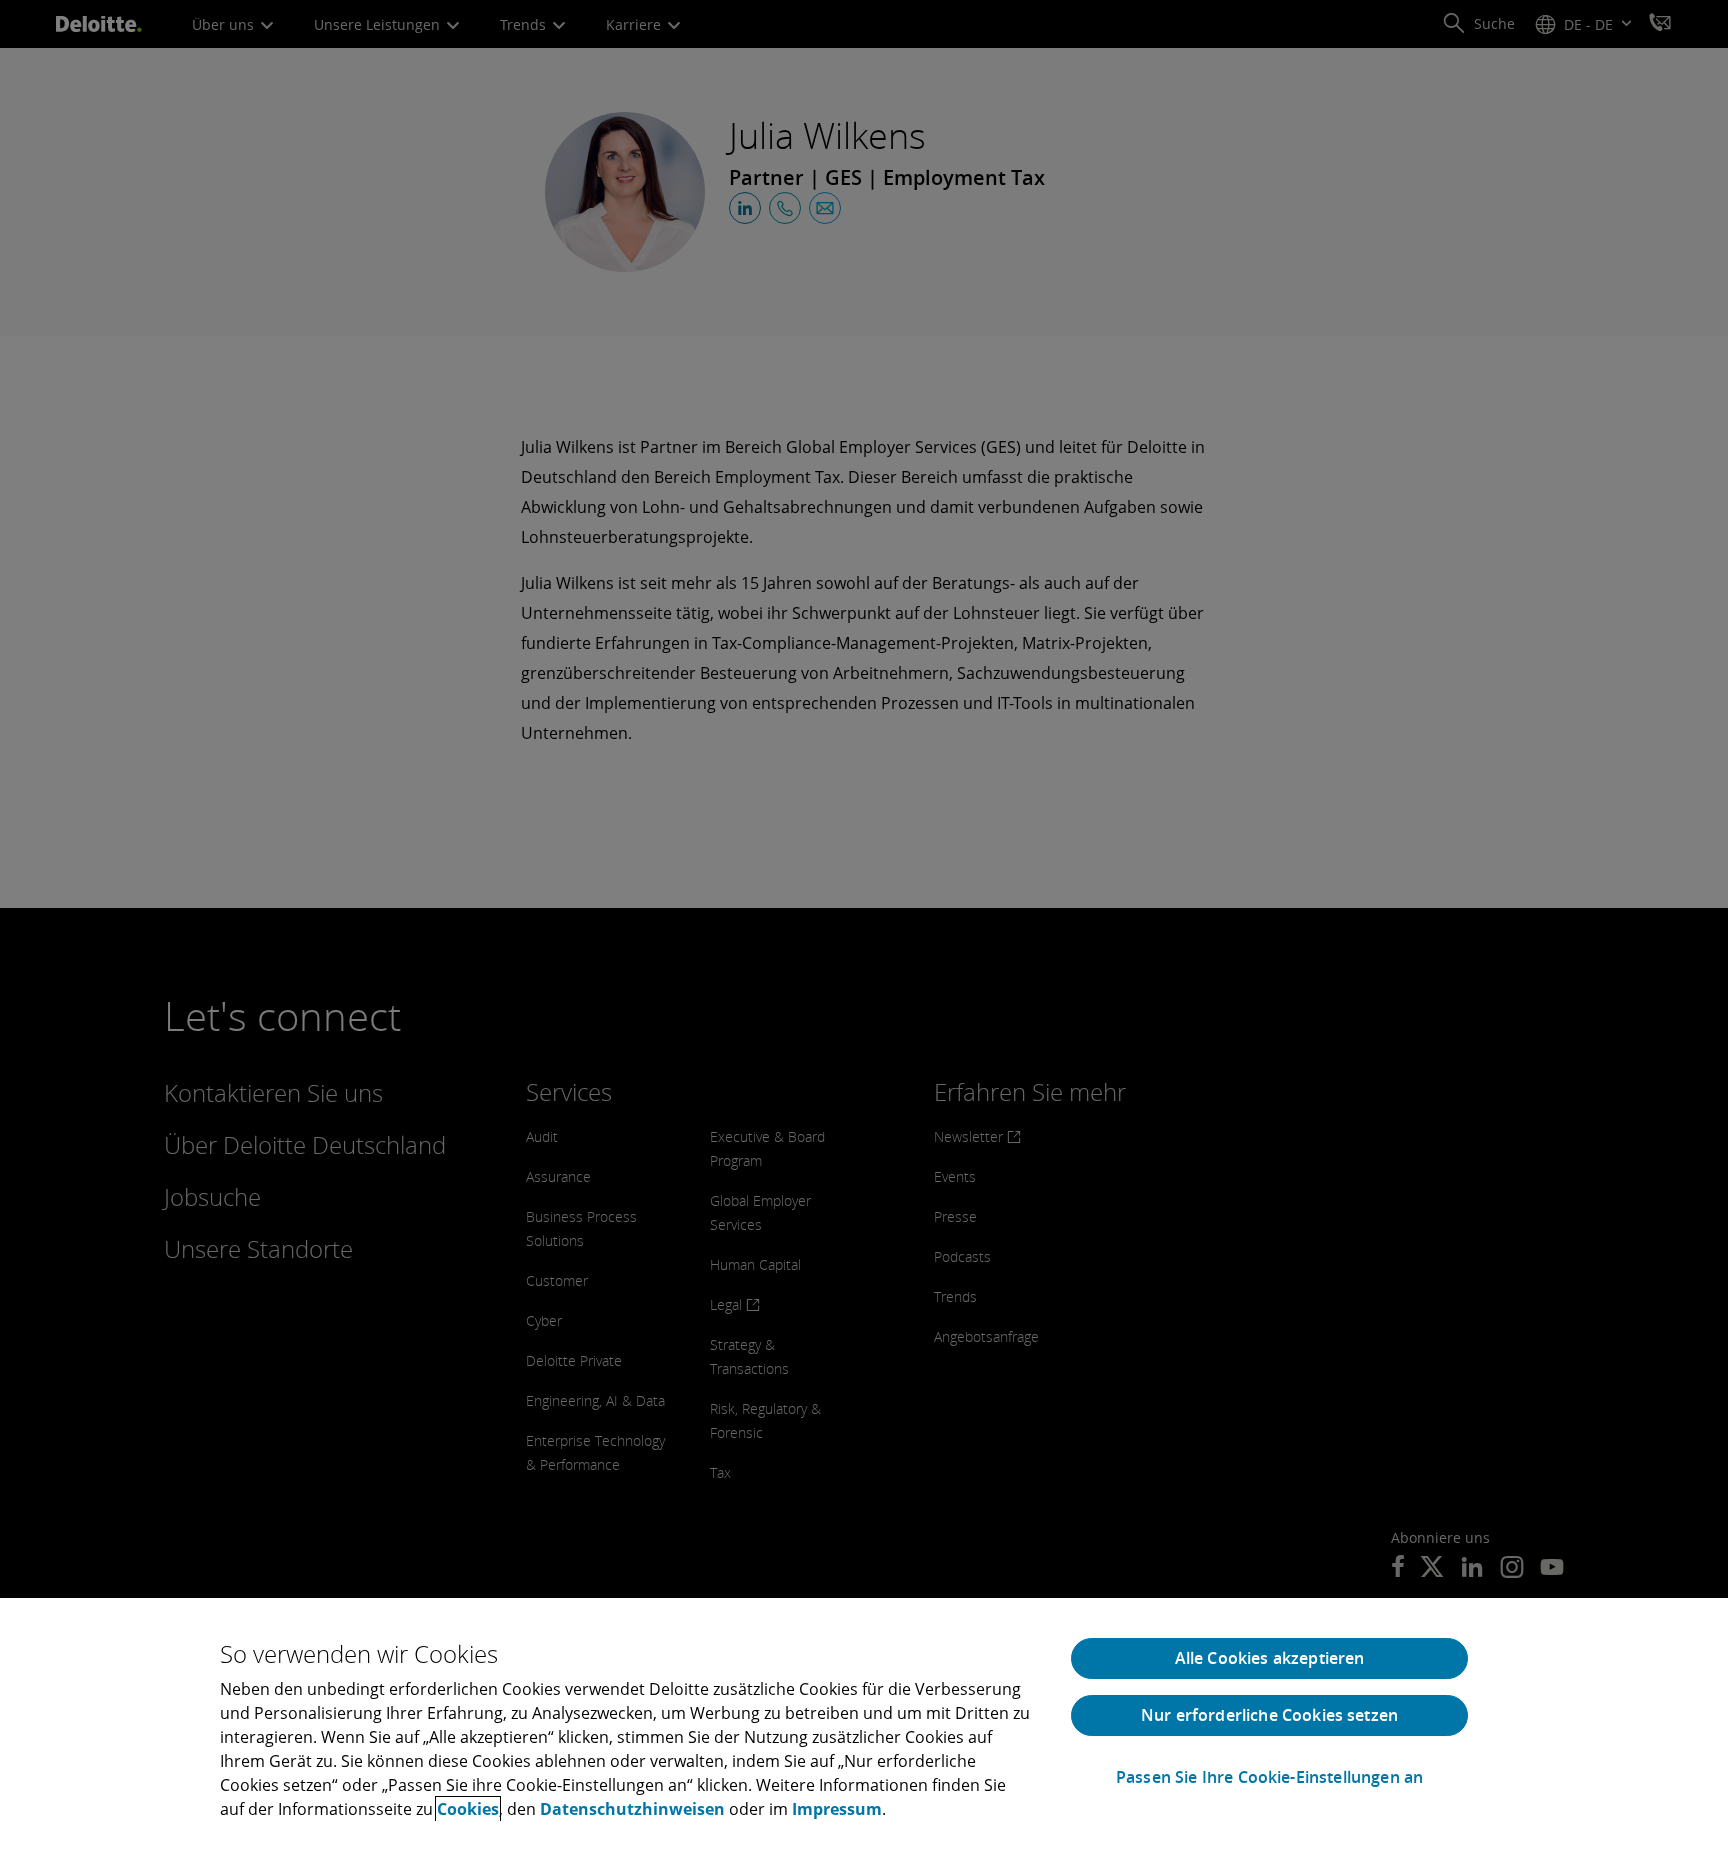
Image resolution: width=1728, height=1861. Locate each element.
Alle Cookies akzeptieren (1270, 1658)
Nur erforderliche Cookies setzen (1269, 1715)
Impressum (837, 1809)
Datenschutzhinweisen (632, 1809)
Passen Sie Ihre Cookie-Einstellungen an (1269, 1777)
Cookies (468, 1809)
